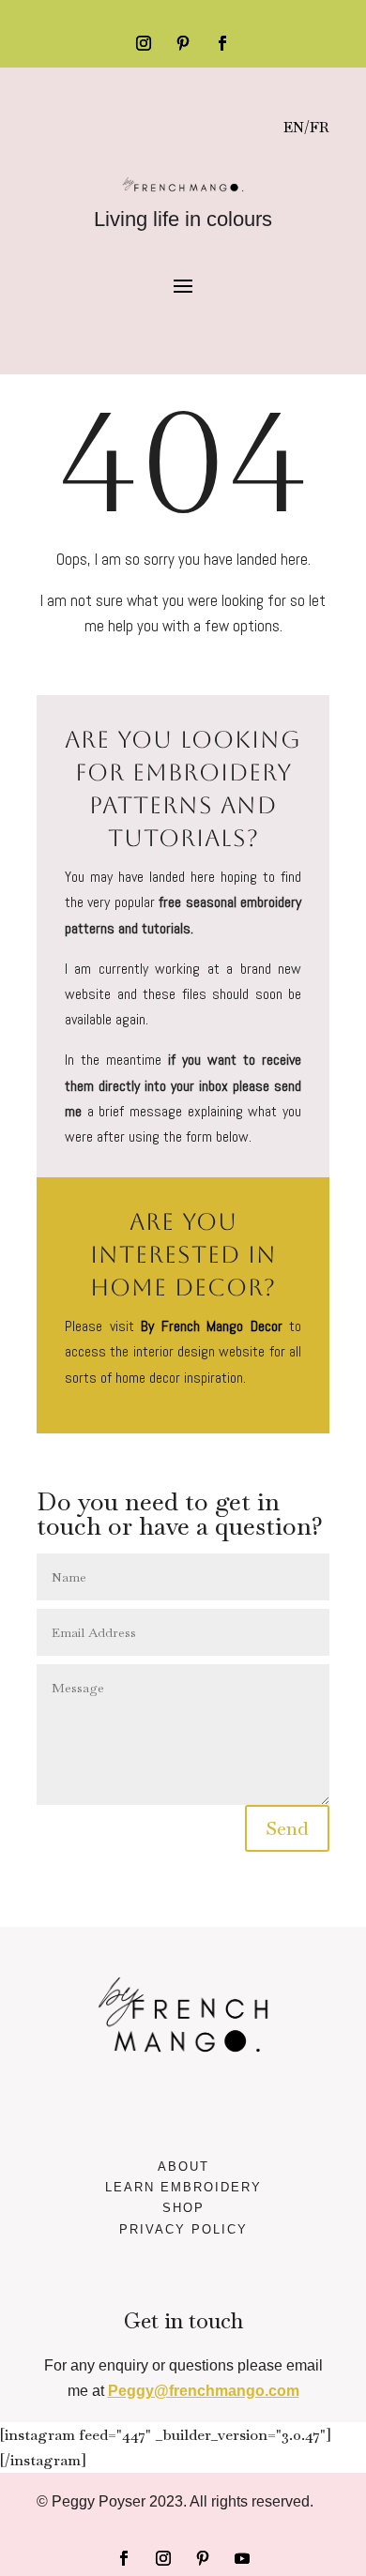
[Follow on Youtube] (242, 2558)
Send (287, 1828)
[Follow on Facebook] (222, 43)
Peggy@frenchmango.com (204, 2391)
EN (294, 127)
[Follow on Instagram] (144, 43)
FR (320, 127)
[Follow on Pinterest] (183, 43)
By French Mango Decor (212, 1326)
